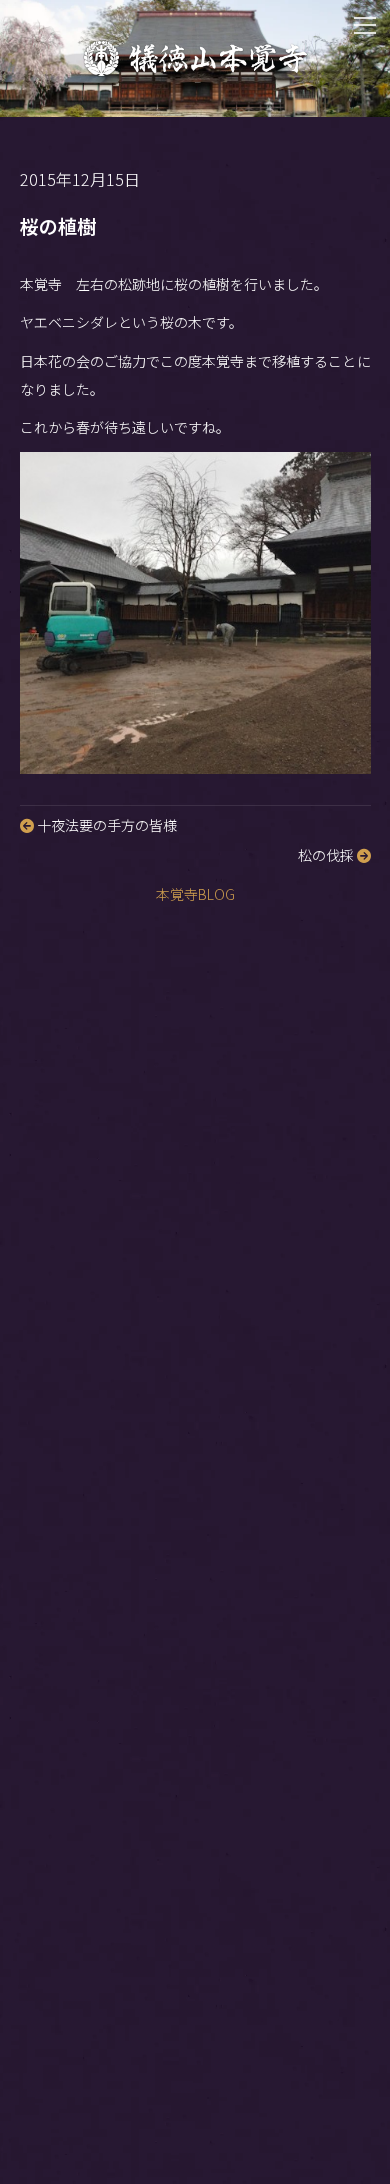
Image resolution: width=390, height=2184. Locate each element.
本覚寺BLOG (195, 894)
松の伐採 (327, 855)
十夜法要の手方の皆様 (105, 825)
